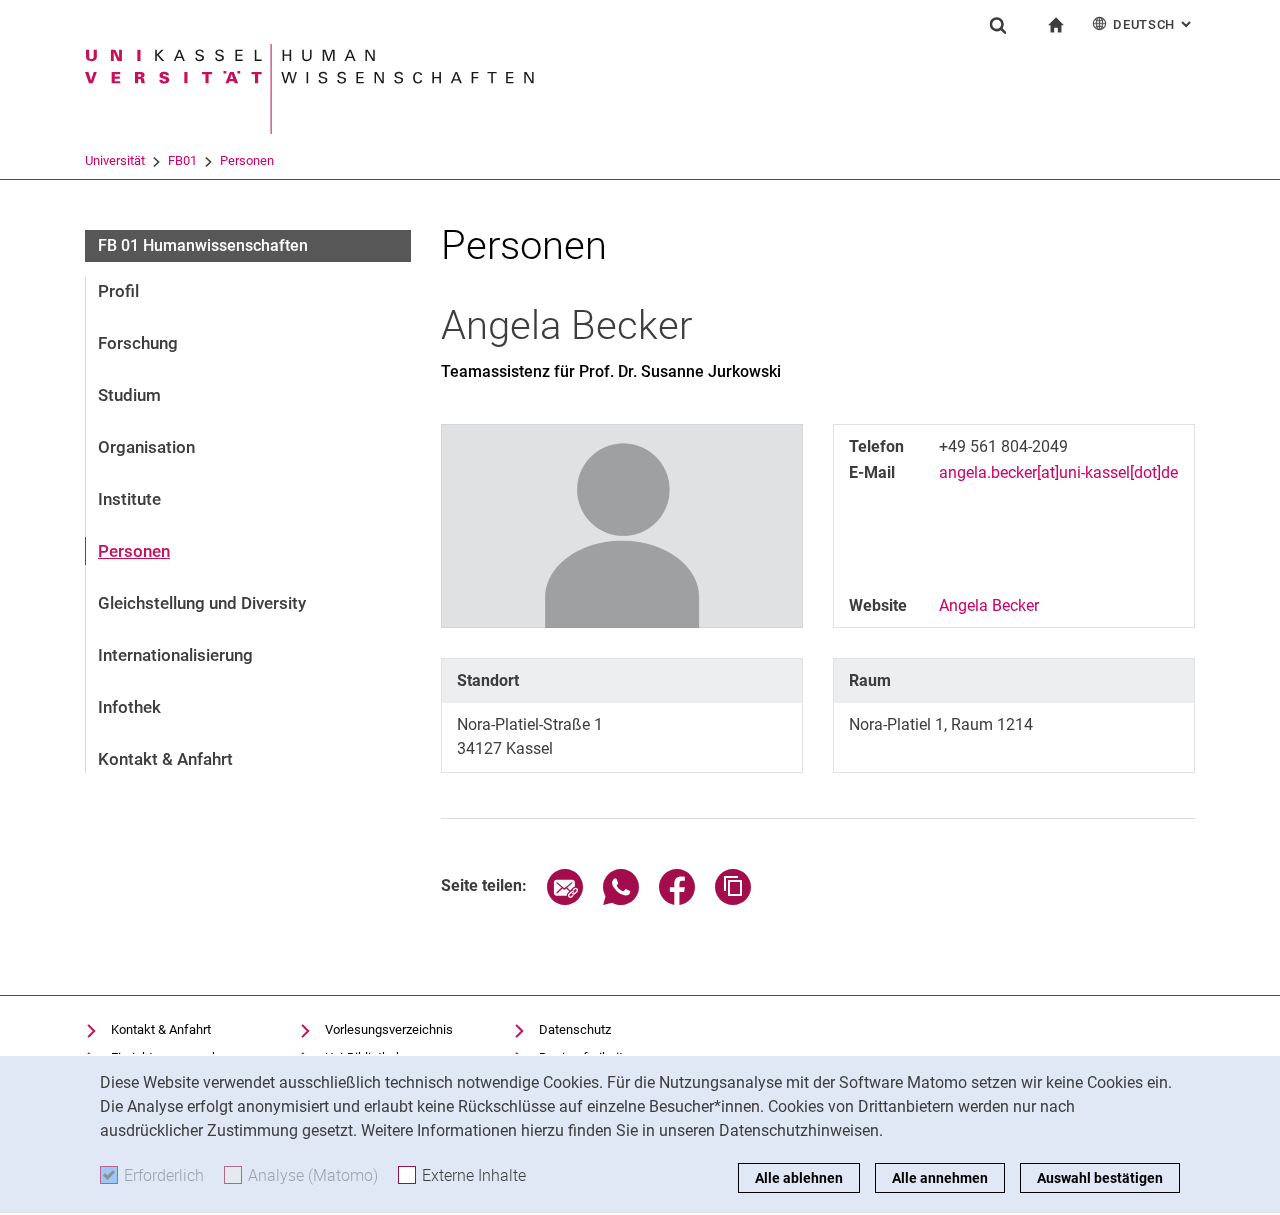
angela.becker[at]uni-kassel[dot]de (1058, 472)
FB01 (182, 160)
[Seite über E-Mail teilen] (565, 899)
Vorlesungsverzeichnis (389, 1029)
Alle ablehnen (799, 1178)
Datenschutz (575, 1029)
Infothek (129, 707)
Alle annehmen (940, 1178)
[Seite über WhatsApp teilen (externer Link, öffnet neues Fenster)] (621, 899)
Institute (129, 499)
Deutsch (1154, 24)
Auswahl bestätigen (1100, 1178)
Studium (129, 395)
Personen (247, 160)
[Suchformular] (998, 25)
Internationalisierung (175, 655)
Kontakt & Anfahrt (165, 759)
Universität (115, 160)
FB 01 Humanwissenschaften (203, 245)
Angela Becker (989, 605)
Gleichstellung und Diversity (202, 603)
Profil (118, 291)
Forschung (138, 343)
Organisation (146, 447)
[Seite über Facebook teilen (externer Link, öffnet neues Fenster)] (677, 899)
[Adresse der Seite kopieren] (733, 899)
